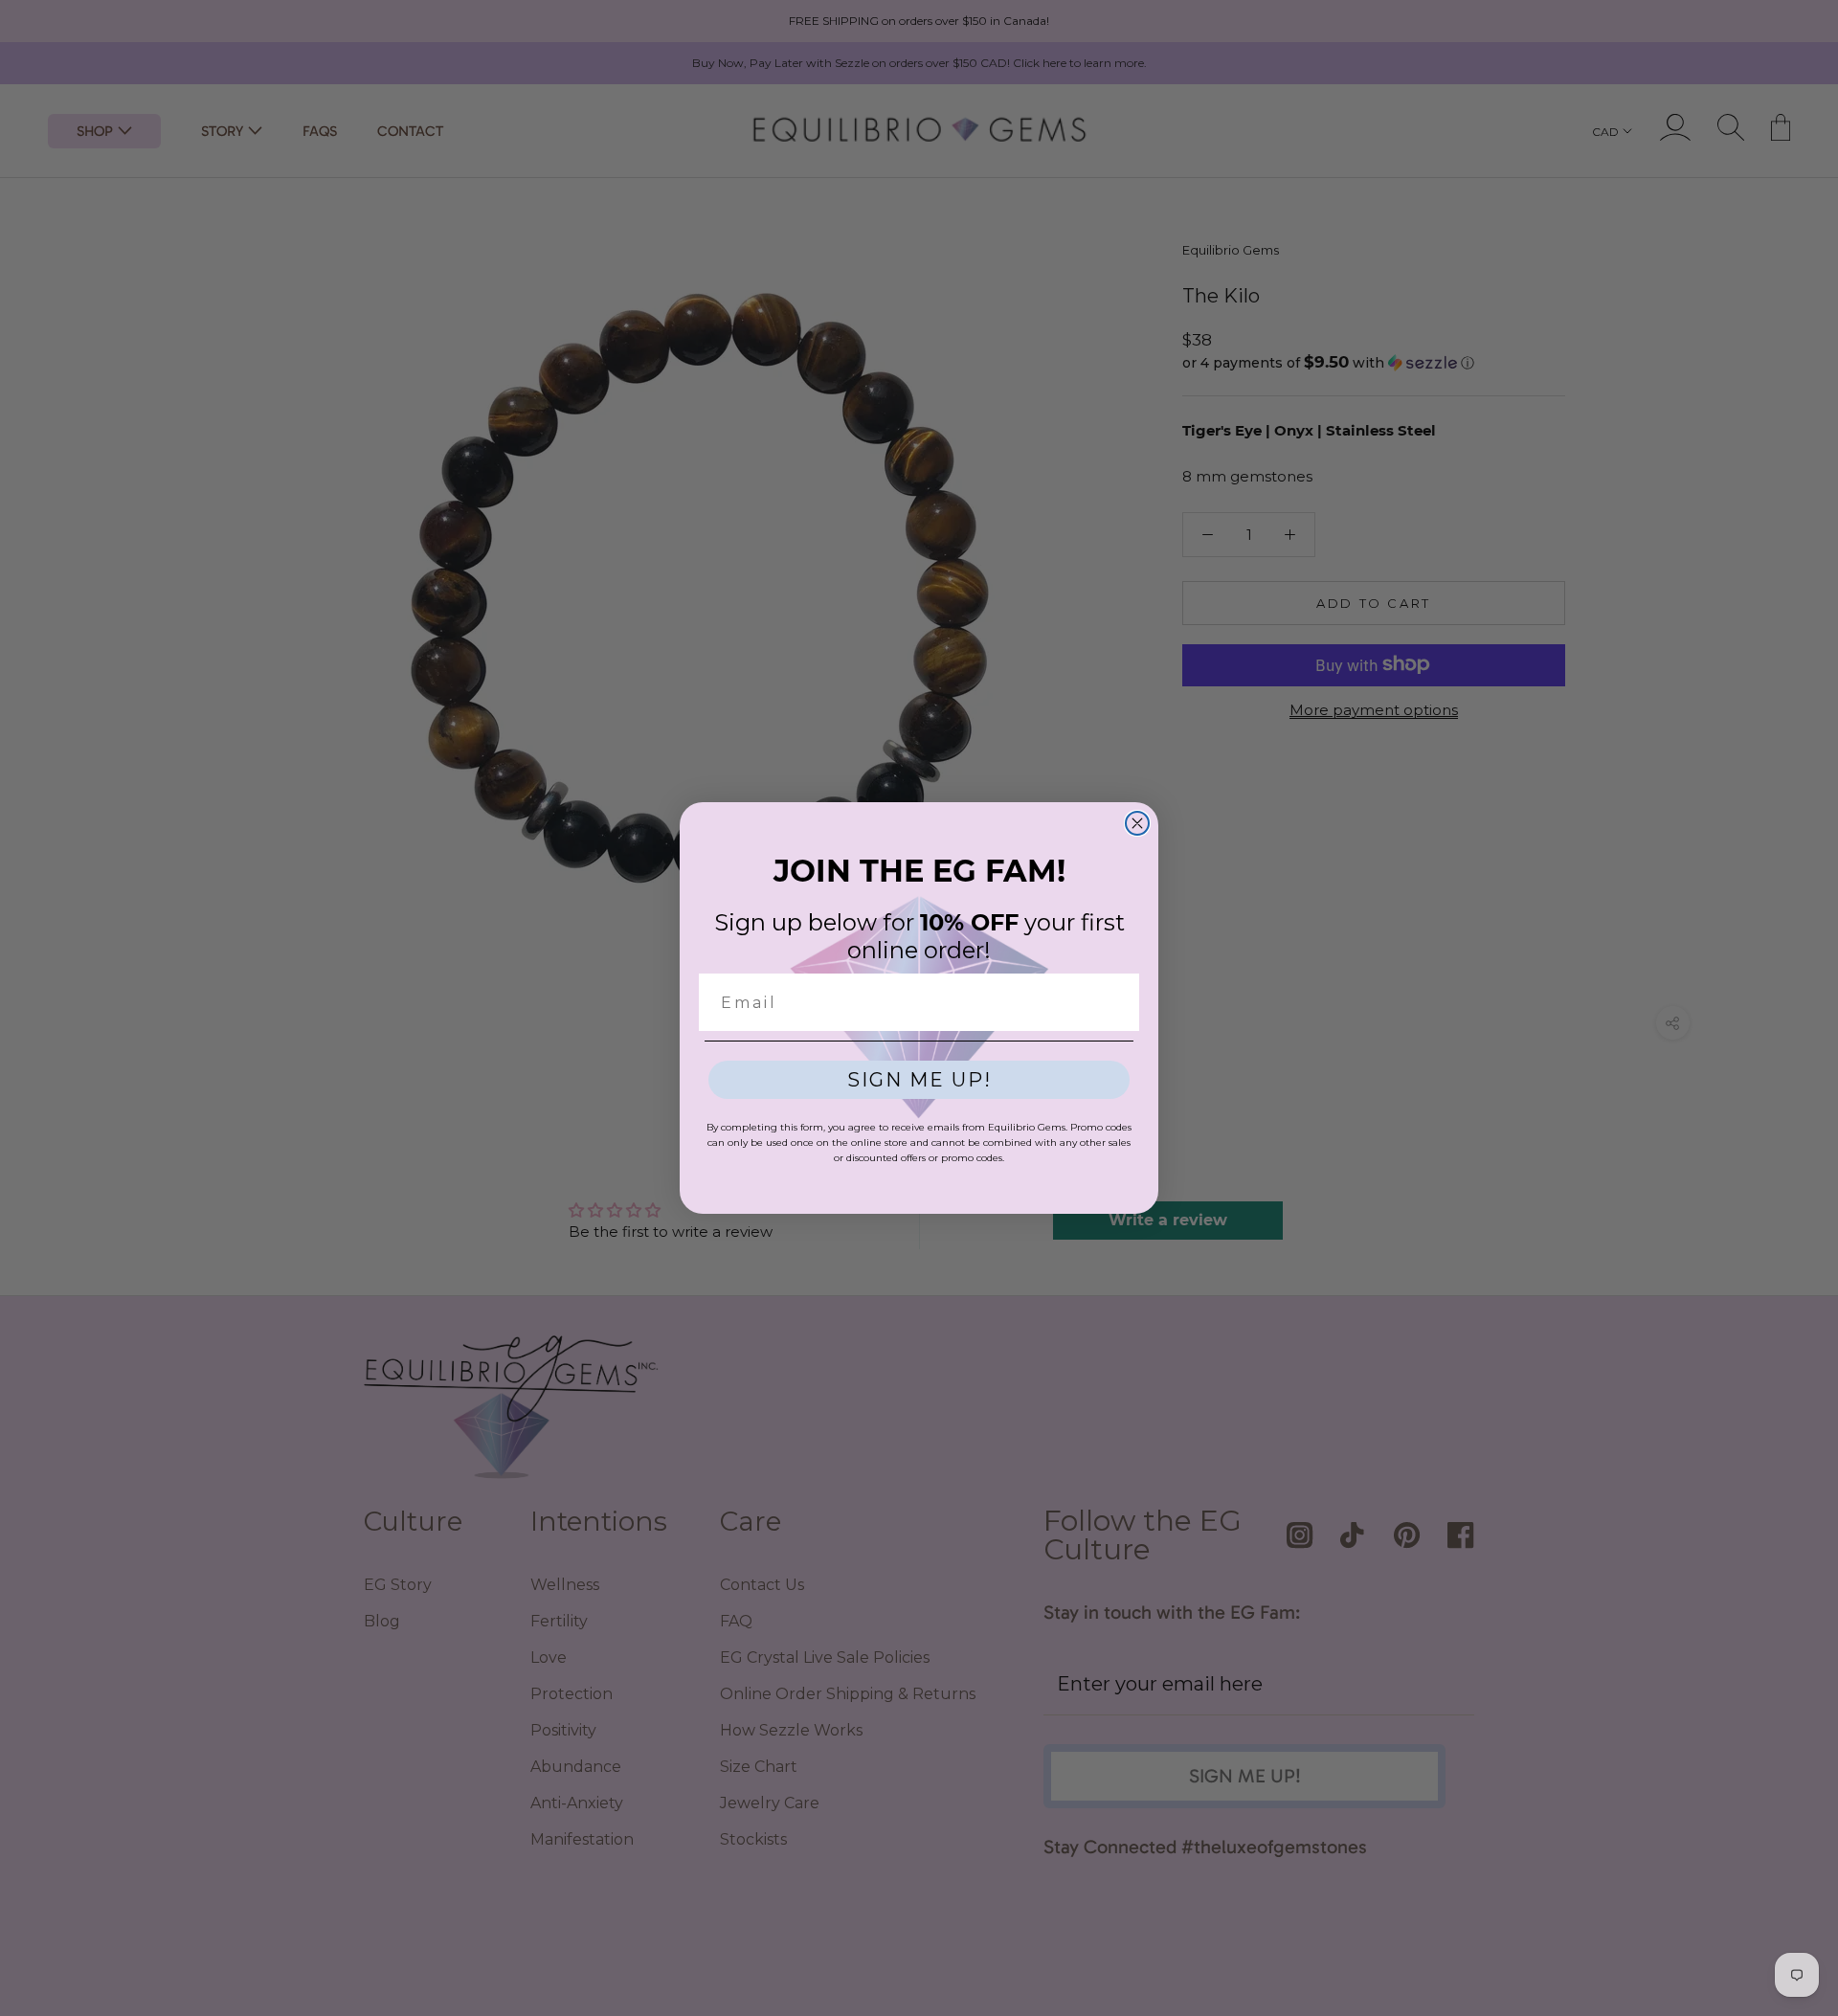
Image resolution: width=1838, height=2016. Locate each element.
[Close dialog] (1137, 823)
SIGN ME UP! (919, 1080)
